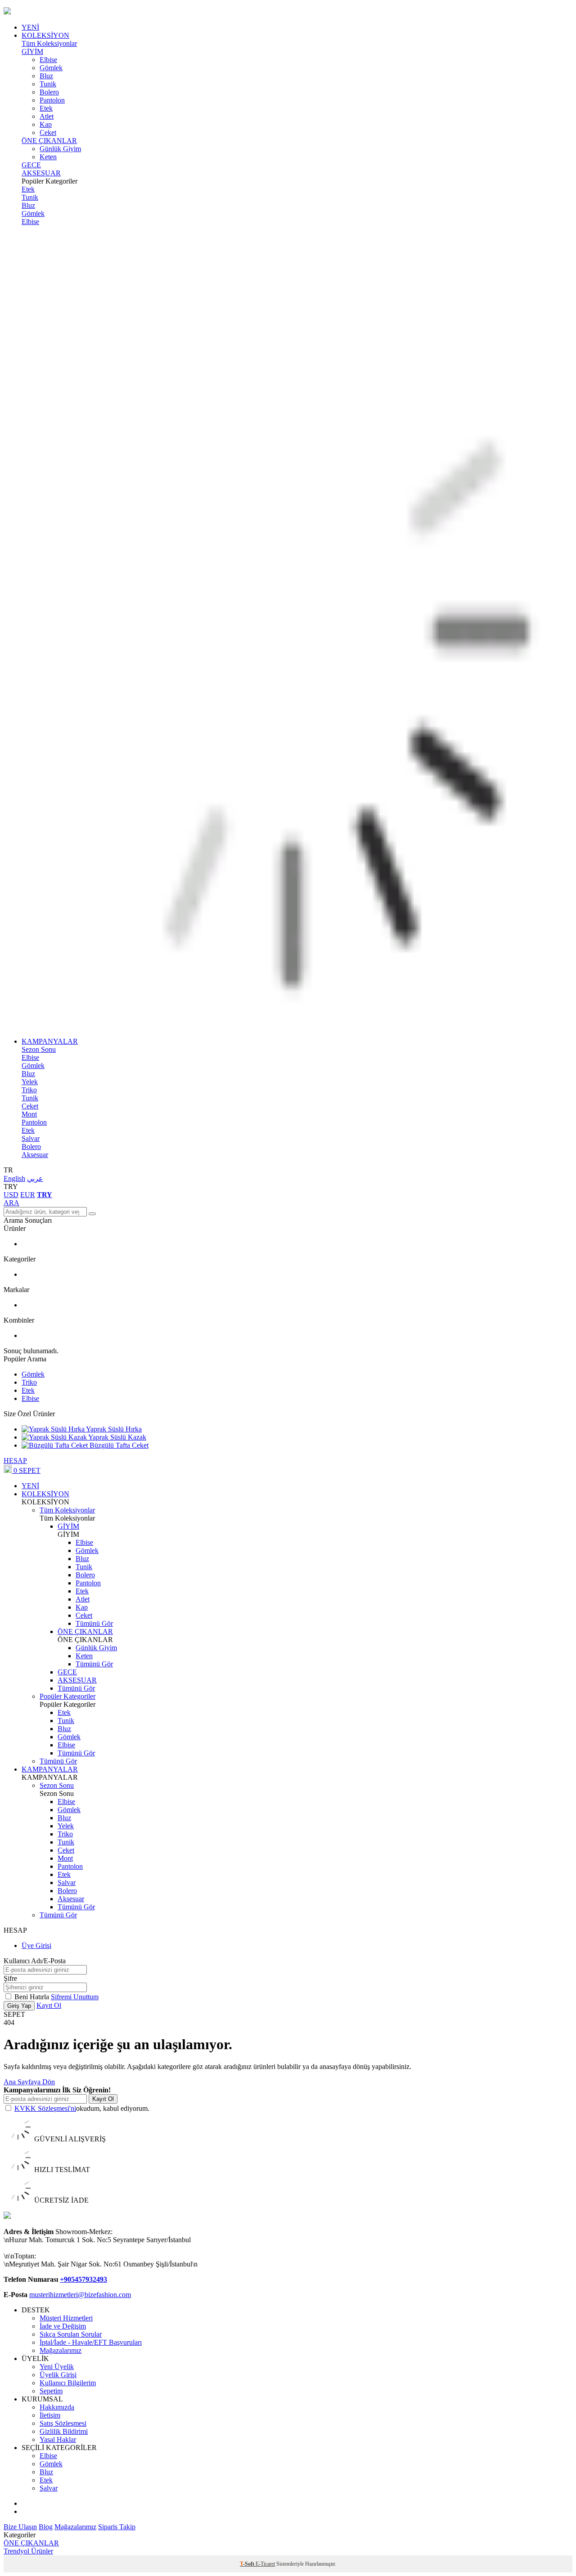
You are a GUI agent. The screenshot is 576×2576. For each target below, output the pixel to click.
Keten (48, 157)
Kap (46, 124)
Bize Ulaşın (20, 2527)
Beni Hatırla (33, 1997)
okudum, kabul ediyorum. (82, 2108)
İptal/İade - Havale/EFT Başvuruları (91, 2342)
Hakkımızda (57, 2407)
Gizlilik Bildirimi (64, 2431)
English (14, 1178)
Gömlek (51, 68)
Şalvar (31, 1138)
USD (11, 1195)
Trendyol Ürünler (28, 2551)
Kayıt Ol (49, 2005)
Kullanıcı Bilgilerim (68, 2383)
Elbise (48, 60)
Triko (29, 1090)
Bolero (49, 92)
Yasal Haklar (58, 2439)
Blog (46, 2527)
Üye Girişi (36, 1945)
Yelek (30, 1082)
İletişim (50, 2415)
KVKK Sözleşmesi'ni (45, 2108)
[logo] (288, 12)
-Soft (248, 2564)
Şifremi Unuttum (75, 1997)
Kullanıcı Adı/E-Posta (35, 1961)
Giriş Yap (19, 2006)
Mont (29, 1114)
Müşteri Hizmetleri (66, 2318)
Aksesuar (35, 1155)
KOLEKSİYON (45, 35)
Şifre (10, 1978)
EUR (28, 1195)
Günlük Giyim (60, 149)
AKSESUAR (41, 173)
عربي (35, 1178)
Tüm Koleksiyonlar (49, 43)
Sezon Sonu (39, 1049)
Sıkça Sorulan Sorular (71, 2334)
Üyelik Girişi (58, 2375)
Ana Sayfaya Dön (29, 2082)
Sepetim (51, 2391)
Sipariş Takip (117, 2527)
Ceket (48, 132)
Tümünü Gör (94, 1623)
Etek (46, 108)
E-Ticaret (265, 2564)
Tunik (48, 84)
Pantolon (52, 100)
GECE (31, 165)
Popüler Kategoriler (67, 1696)
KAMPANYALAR (50, 1041)
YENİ (30, 27)
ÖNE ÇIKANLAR (49, 141)
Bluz (46, 76)
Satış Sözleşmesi (63, 2423)
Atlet (47, 116)
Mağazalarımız (61, 2350)
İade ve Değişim (63, 2326)
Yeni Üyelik (57, 2367)
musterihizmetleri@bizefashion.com (80, 2295)
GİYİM (32, 52)
